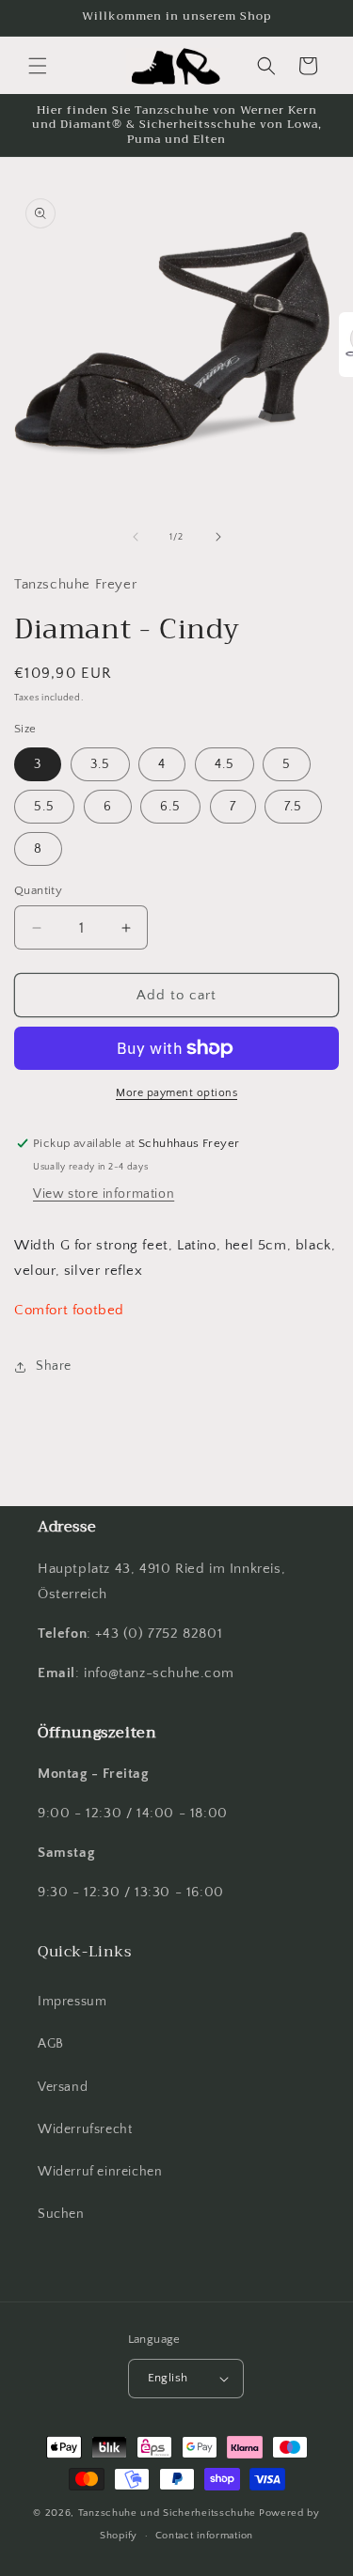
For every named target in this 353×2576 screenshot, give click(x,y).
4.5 (225, 764)
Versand (63, 2087)
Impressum (72, 2002)
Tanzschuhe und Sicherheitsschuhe (167, 2513)
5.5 (44, 807)
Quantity (38, 890)
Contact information (204, 2536)
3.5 (100, 764)
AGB (51, 2044)
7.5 (293, 807)
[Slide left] (136, 537)
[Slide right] (218, 537)
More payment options (176, 1093)
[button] (38, 66)
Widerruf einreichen (100, 2172)
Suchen (61, 2214)
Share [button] (54, 1366)
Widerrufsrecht (85, 2129)
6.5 (170, 807)
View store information (104, 1194)
